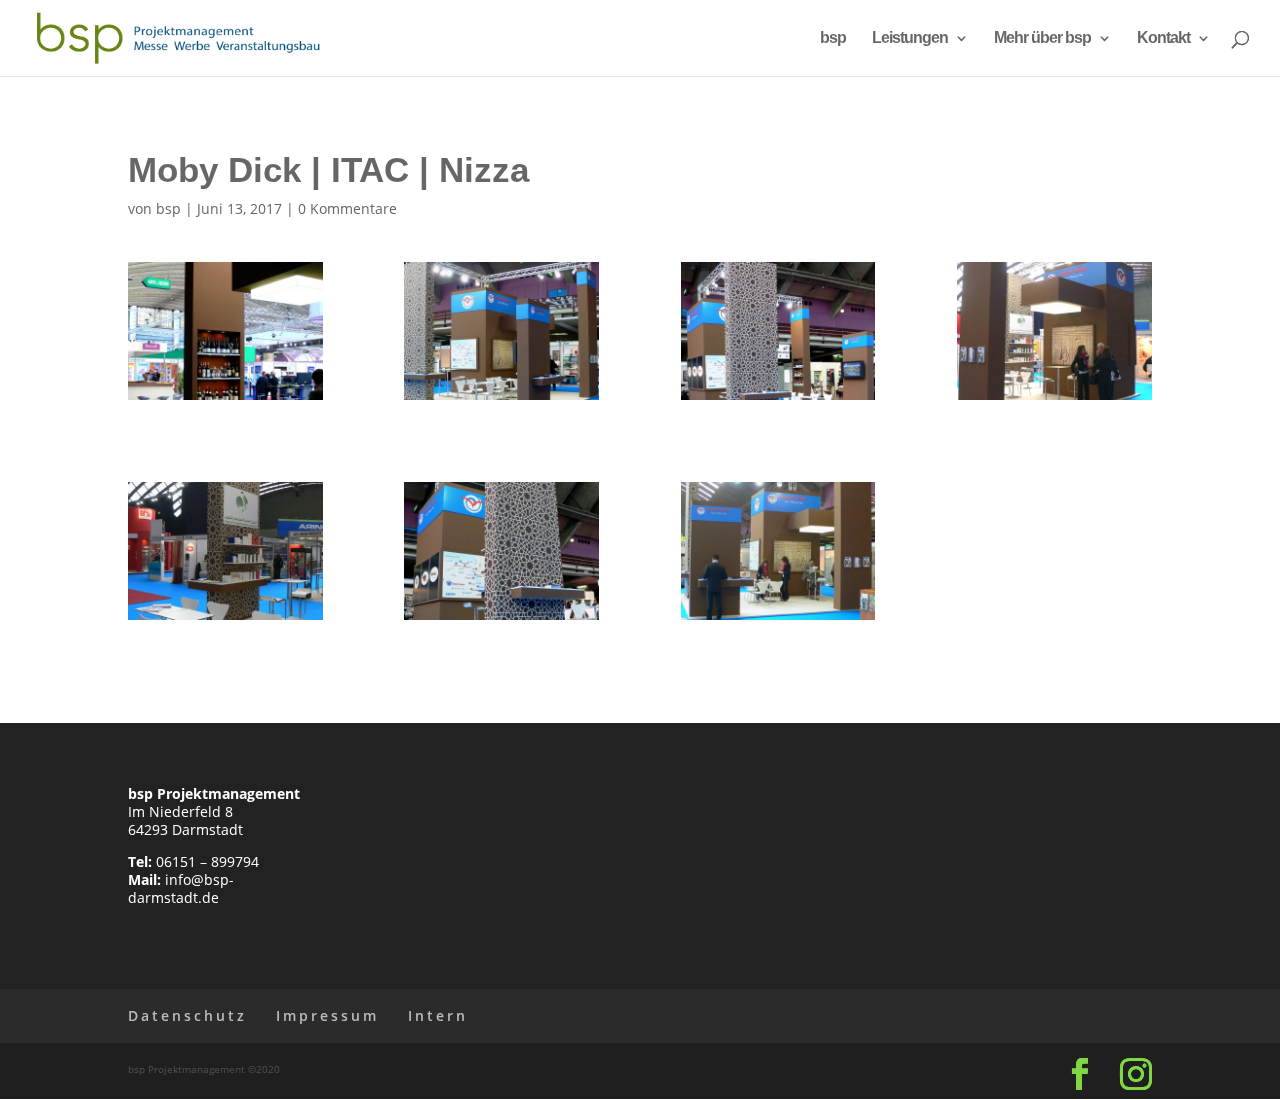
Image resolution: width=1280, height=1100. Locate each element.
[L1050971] (501, 619)
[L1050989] (225, 399)
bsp (833, 38)
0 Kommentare (347, 208)
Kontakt (1163, 38)
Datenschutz (187, 1015)
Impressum (327, 1015)
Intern (438, 1015)
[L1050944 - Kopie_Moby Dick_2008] (501, 399)
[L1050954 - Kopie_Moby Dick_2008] (778, 399)
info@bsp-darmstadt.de (181, 888)
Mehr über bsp (1042, 38)
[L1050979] (778, 619)
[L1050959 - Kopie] (1054, 399)
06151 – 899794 (207, 861)
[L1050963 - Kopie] (225, 619)
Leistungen (910, 38)
